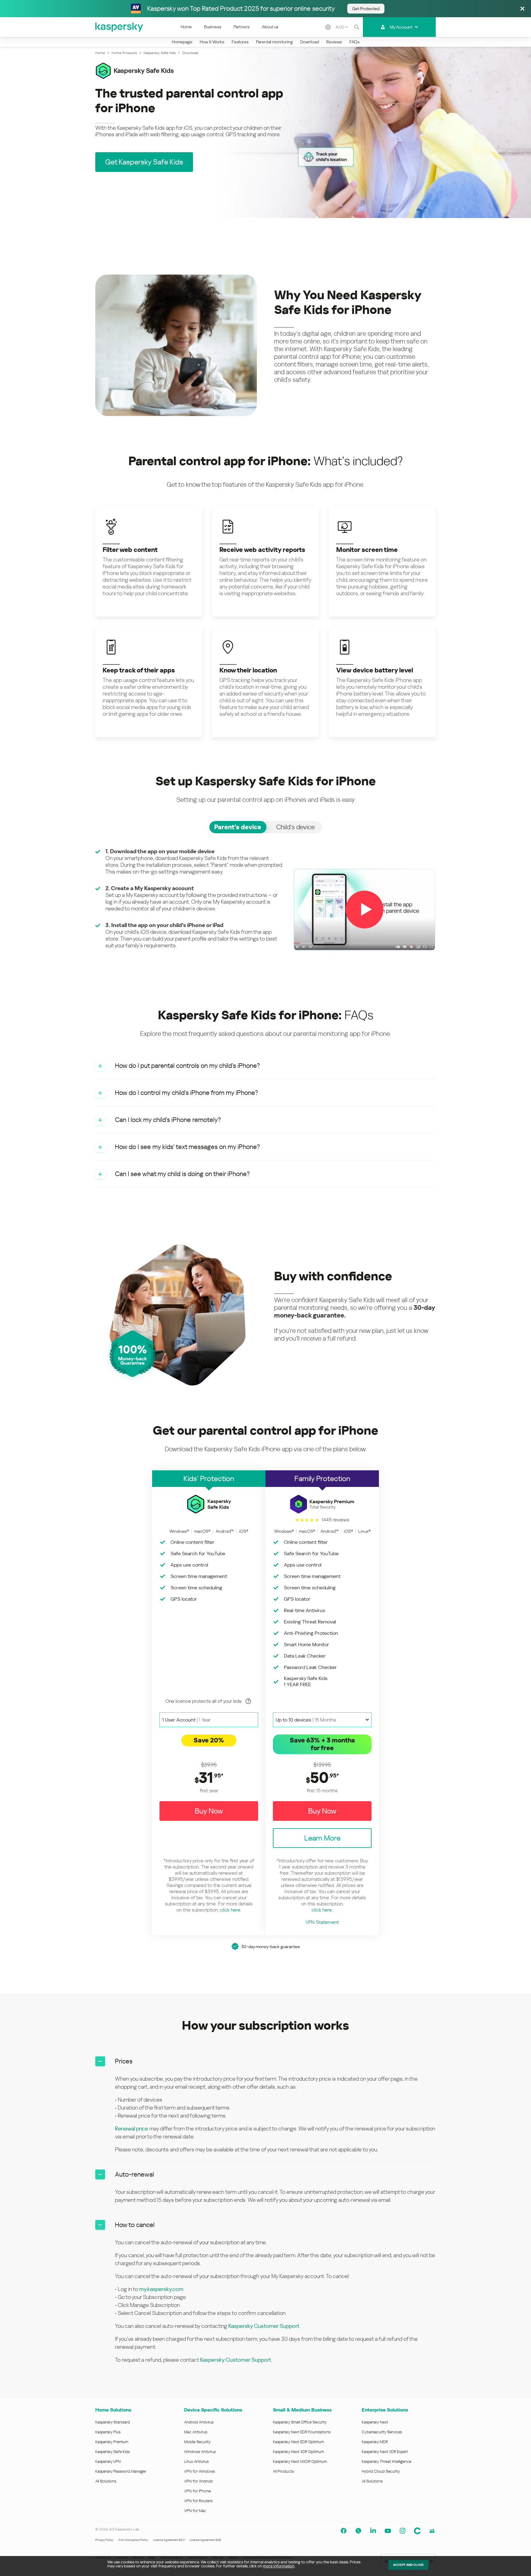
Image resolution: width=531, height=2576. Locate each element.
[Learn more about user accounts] (248, 1701)
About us (270, 27)
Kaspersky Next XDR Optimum (298, 2452)
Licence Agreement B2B (205, 2540)
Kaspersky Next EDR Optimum (298, 2442)
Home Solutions (113, 2410)
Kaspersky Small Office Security (300, 2422)
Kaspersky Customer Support (264, 2326)
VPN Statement (322, 1922)
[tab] (238, 827)
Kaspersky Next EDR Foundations (302, 2432)
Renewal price (132, 2128)
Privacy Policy (104, 2540)
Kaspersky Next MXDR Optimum (300, 2461)
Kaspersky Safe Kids (112, 2452)
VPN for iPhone (197, 2491)
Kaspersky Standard (113, 2422)
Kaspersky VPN (108, 2461)
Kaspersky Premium (112, 2442)
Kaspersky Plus (108, 2432)
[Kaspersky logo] (120, 27)
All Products (283, 2471)
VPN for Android (198, 2481)
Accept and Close (408, 2565)
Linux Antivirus (196, 2461)
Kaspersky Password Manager (121, 2471)
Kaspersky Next (375, 2422)
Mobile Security (197, 2442)
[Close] (522, 9)
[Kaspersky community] (417, 2531)
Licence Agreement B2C (169, 2540)
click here (230, 1910)
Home (186, 27)
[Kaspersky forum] (432, 2531)
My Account (401, 27)
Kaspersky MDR (375, 2442)
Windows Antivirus (200, 2452)
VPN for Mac (195, 2511)
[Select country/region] (328, 27)
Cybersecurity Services (382, 2432)
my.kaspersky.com (161, 2289)
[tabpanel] (265, 910)
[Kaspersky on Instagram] (403, 2531)
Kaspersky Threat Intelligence (386, 2461)
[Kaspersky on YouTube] (388, 2531)
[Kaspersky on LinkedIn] (373, 2531)
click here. (322, 1910)
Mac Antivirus (196, 2432)
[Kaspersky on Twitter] (358, 2531)
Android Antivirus (199, 2422)
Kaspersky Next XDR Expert (385, 2452)
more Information (279, 2566)
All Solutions (106, 2481)
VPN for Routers (198, 2501)
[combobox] (342, 27)
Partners (242, 27)
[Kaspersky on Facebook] (344, 2531)
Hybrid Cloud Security (381, 2471)
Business (213, 27)
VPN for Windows (199, 2471)
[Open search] (357, 27)
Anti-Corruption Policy (133, 2540)
